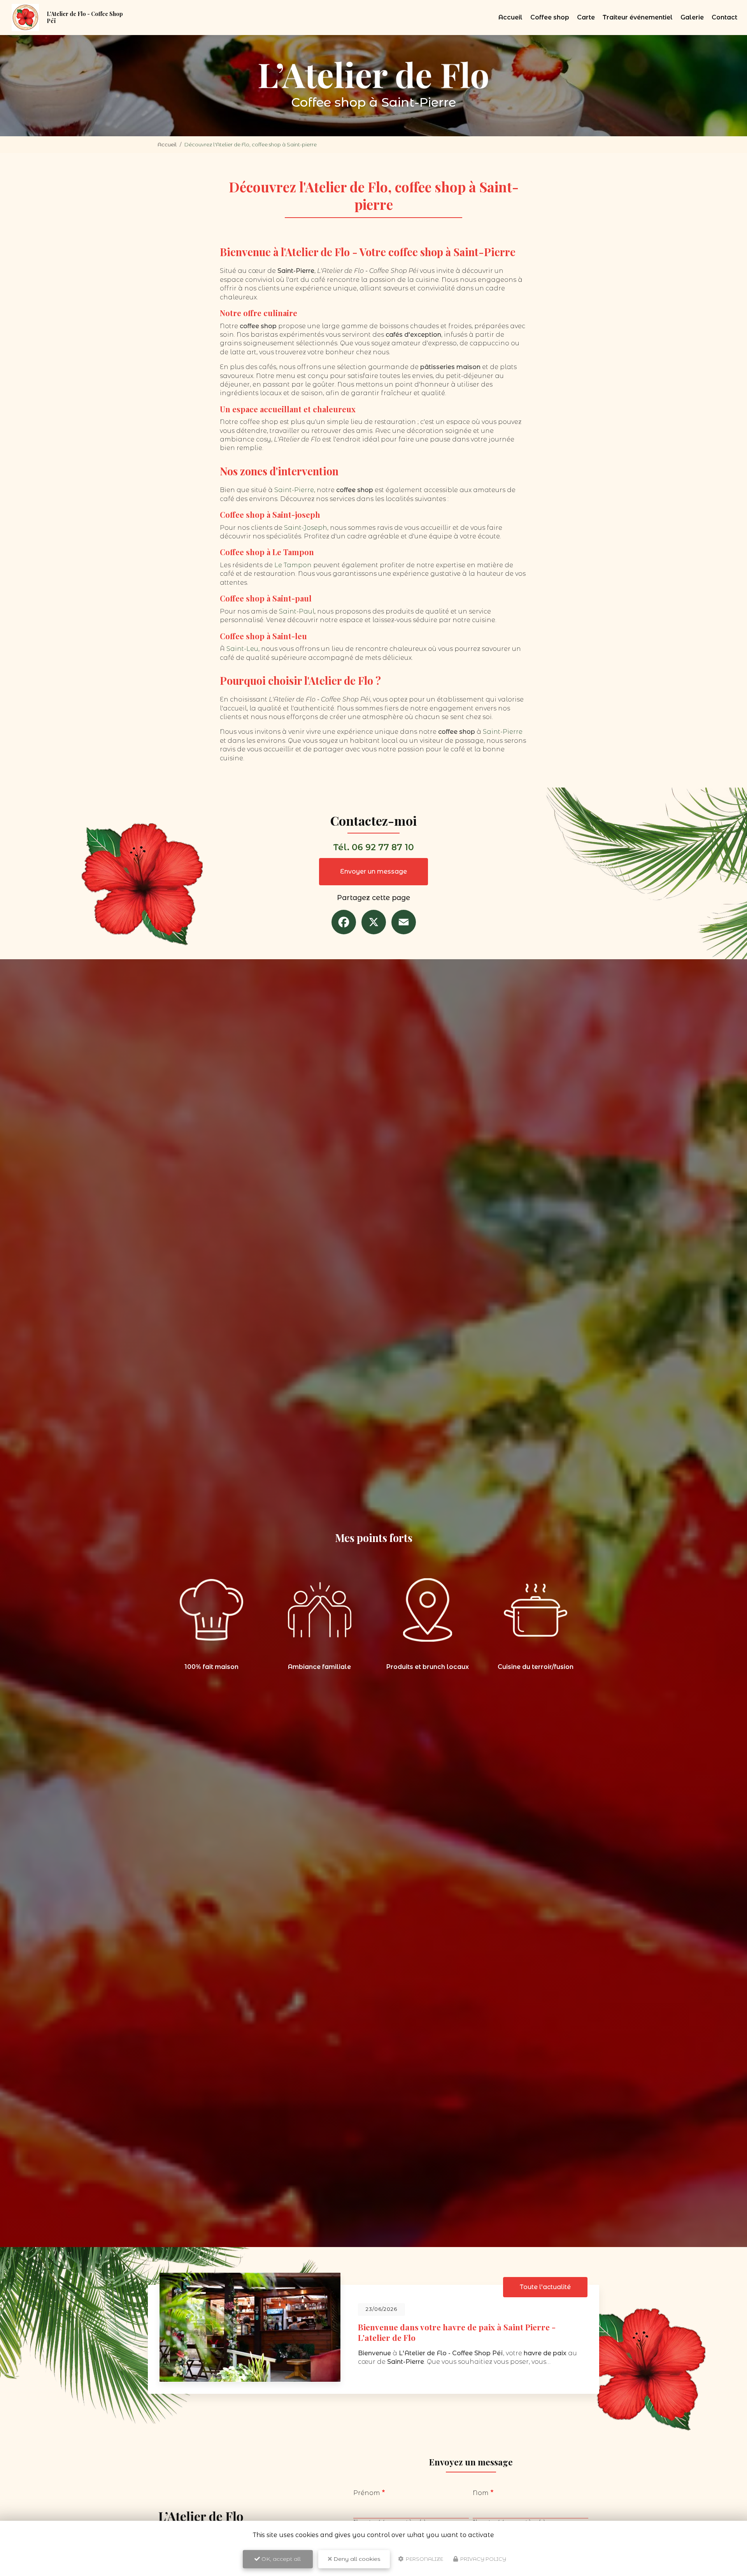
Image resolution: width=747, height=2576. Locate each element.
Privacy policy (483, 2559)
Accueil (510, 17)
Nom (481, 2493)
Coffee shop (550, 17)
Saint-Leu (242, 649)
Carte (586, 17)
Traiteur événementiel (638, 17)
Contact (724, 17)
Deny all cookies (356, 2559)
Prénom (367, 2493)
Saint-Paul (297, 611)
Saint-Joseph (306, 528)
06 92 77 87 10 (383, 847)
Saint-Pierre (294, 490)
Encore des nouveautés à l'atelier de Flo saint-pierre (459, 2330)
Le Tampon (293, 565)
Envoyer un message (373, 871)
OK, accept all (280, 2559)
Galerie (692, 17)
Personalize (424, 2559)
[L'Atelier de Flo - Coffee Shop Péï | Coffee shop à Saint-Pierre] (25, 18)
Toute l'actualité (545, 2287)
